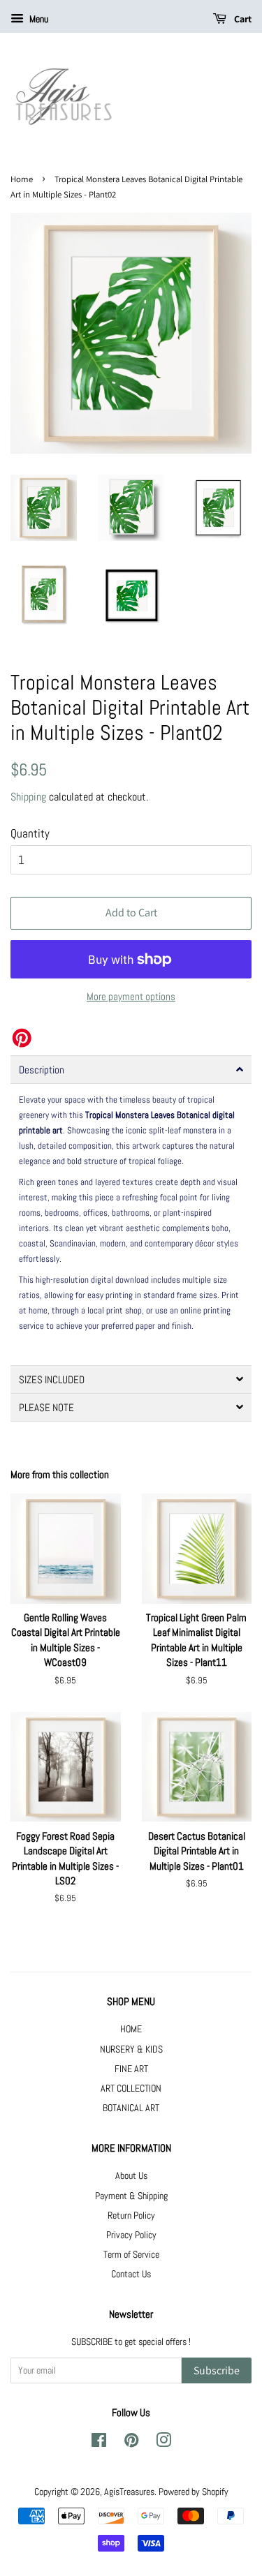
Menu (38, 19)
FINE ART (131, 2069)
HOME (131, 2029)
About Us (131, 2175)
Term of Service (131, 2254)
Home (22, 179)
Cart (242, 19)
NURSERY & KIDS (131, 2049)
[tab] (131, 1070)
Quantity (30, 833)
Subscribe (217, 2370)
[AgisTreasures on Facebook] (99, 2443)
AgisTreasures (129, 2492)
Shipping (28, 797)
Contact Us (131, 2274)
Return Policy (131, 2215)
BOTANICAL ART (131, 2108)
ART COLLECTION (131, 2088)
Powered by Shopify (194, 2492)
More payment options (131, 996)
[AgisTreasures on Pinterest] (131, 2443)
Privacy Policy (131, 2235)
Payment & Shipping (131, 2196)
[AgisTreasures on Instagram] (163, 2443)
